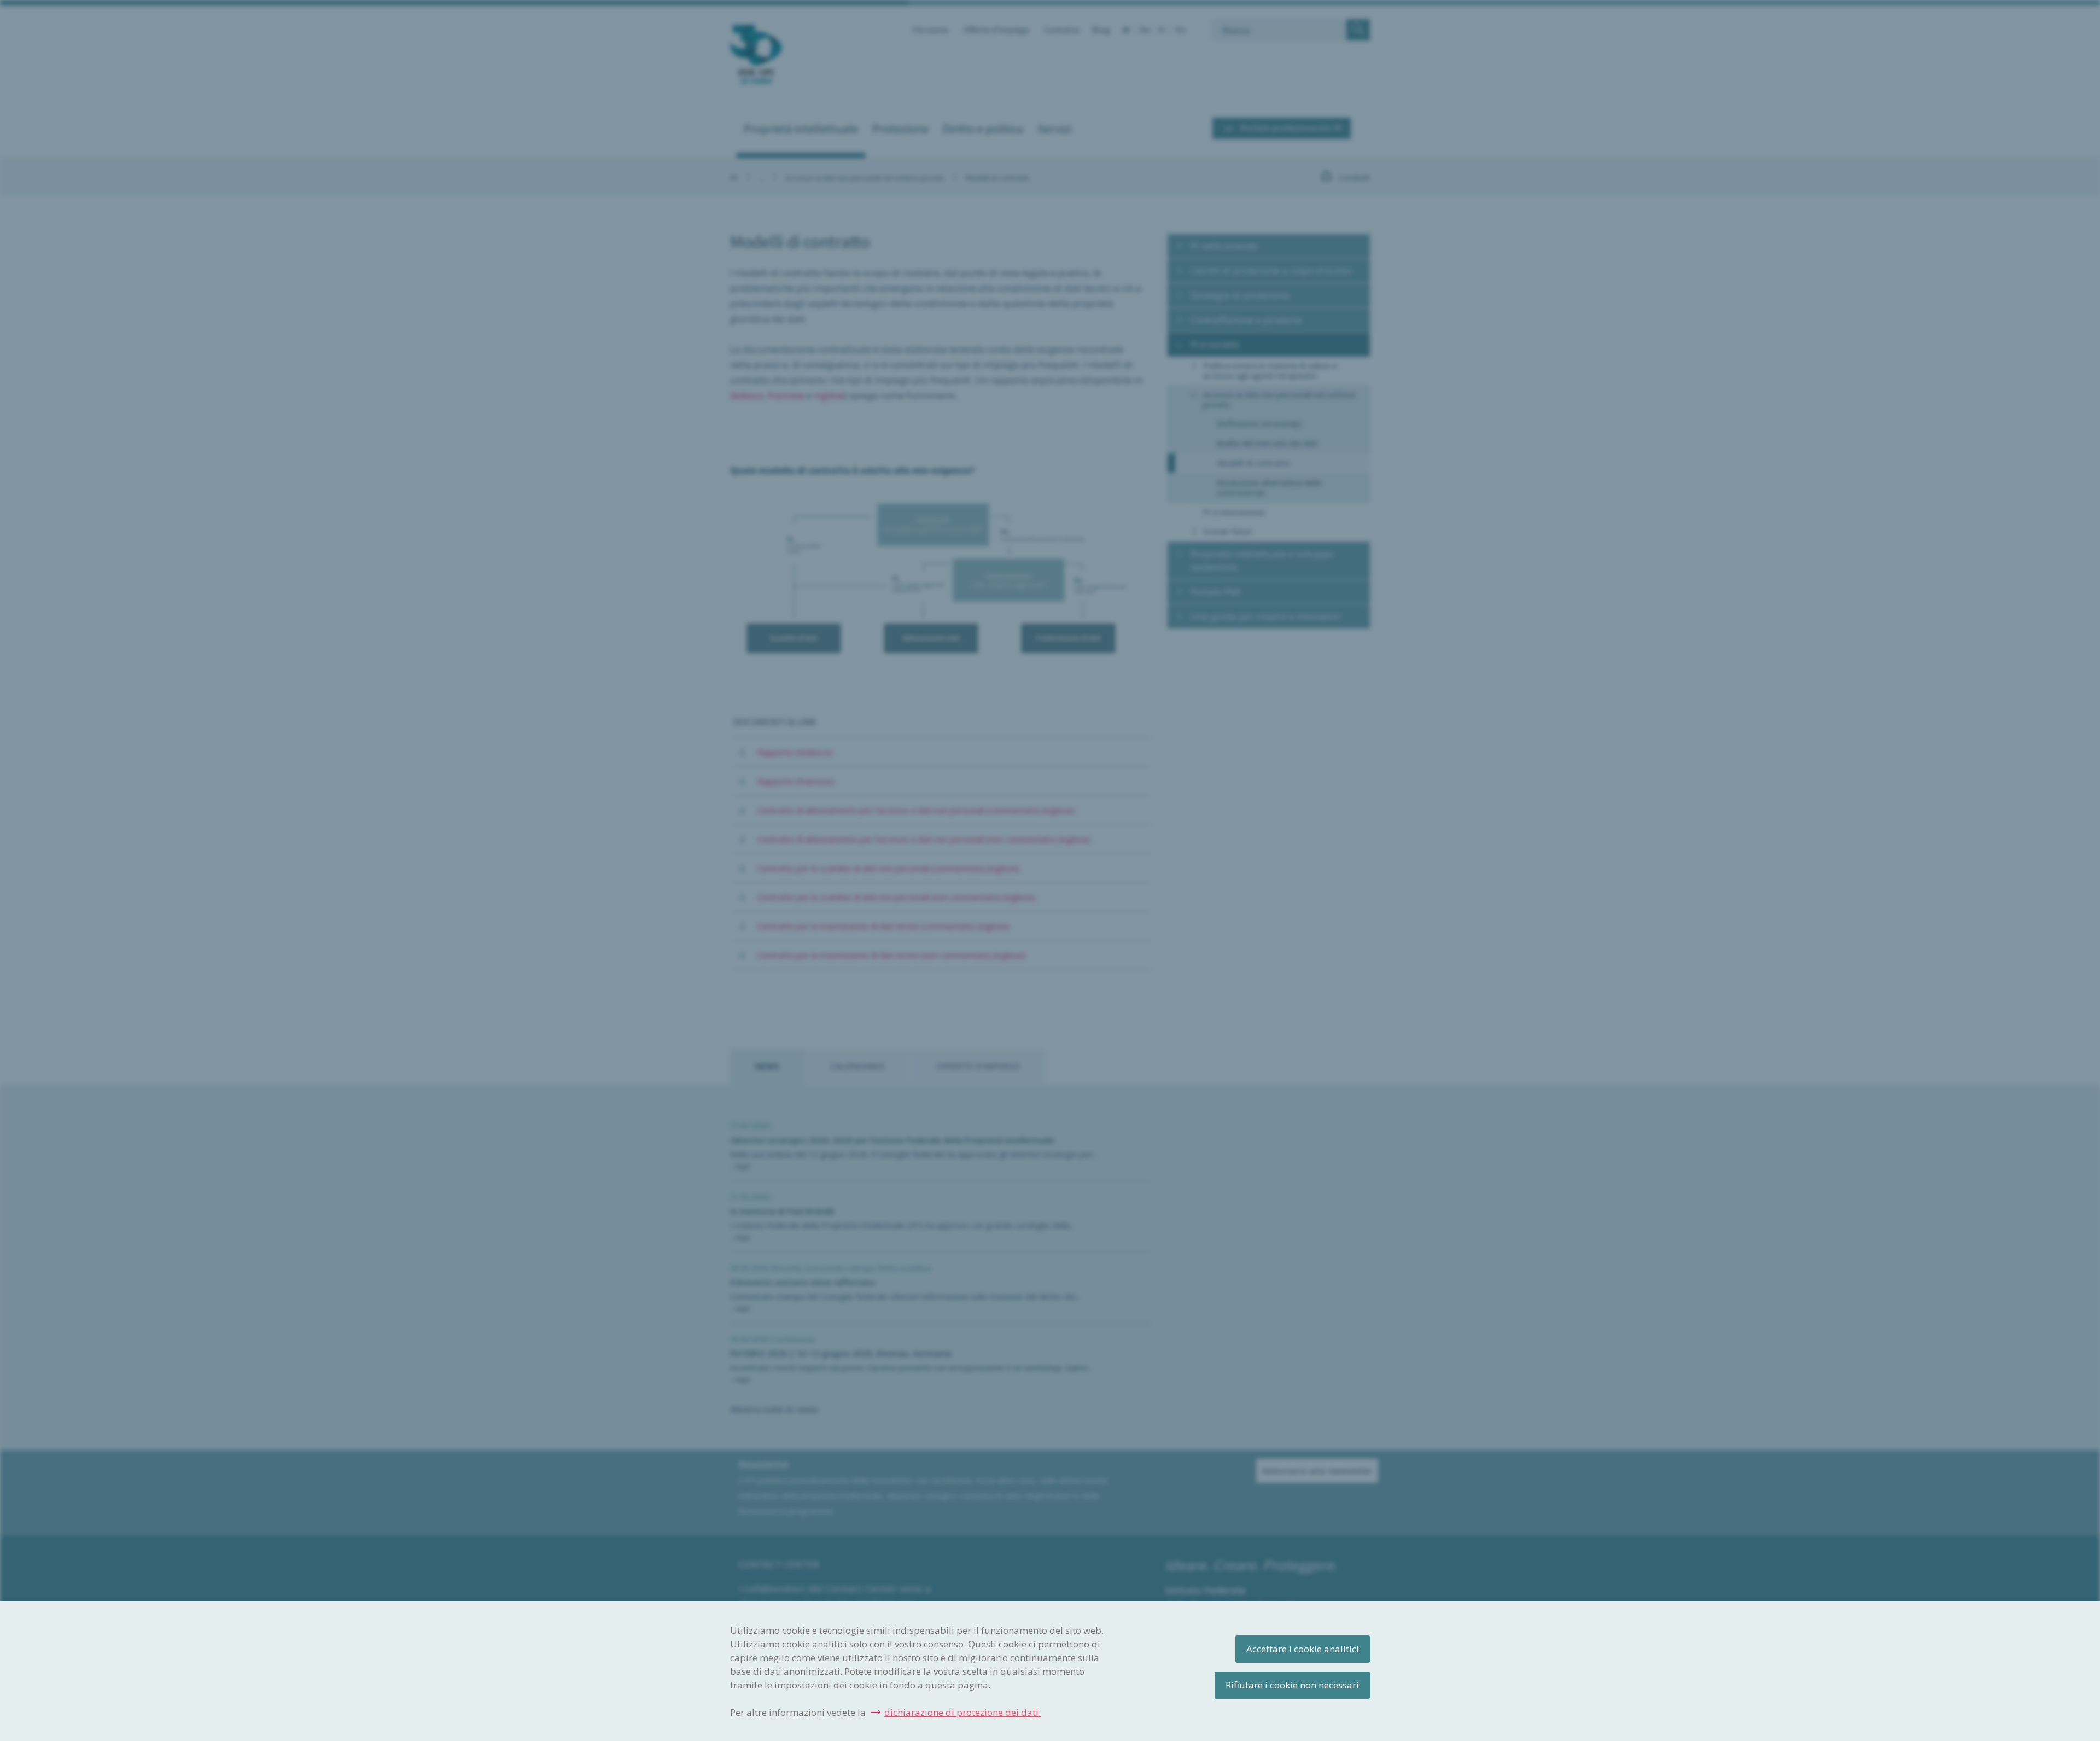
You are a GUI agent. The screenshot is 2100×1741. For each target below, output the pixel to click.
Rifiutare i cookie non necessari (1292, 1685)
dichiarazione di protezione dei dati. (962, 1712)
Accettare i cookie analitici (1303, 1649)
